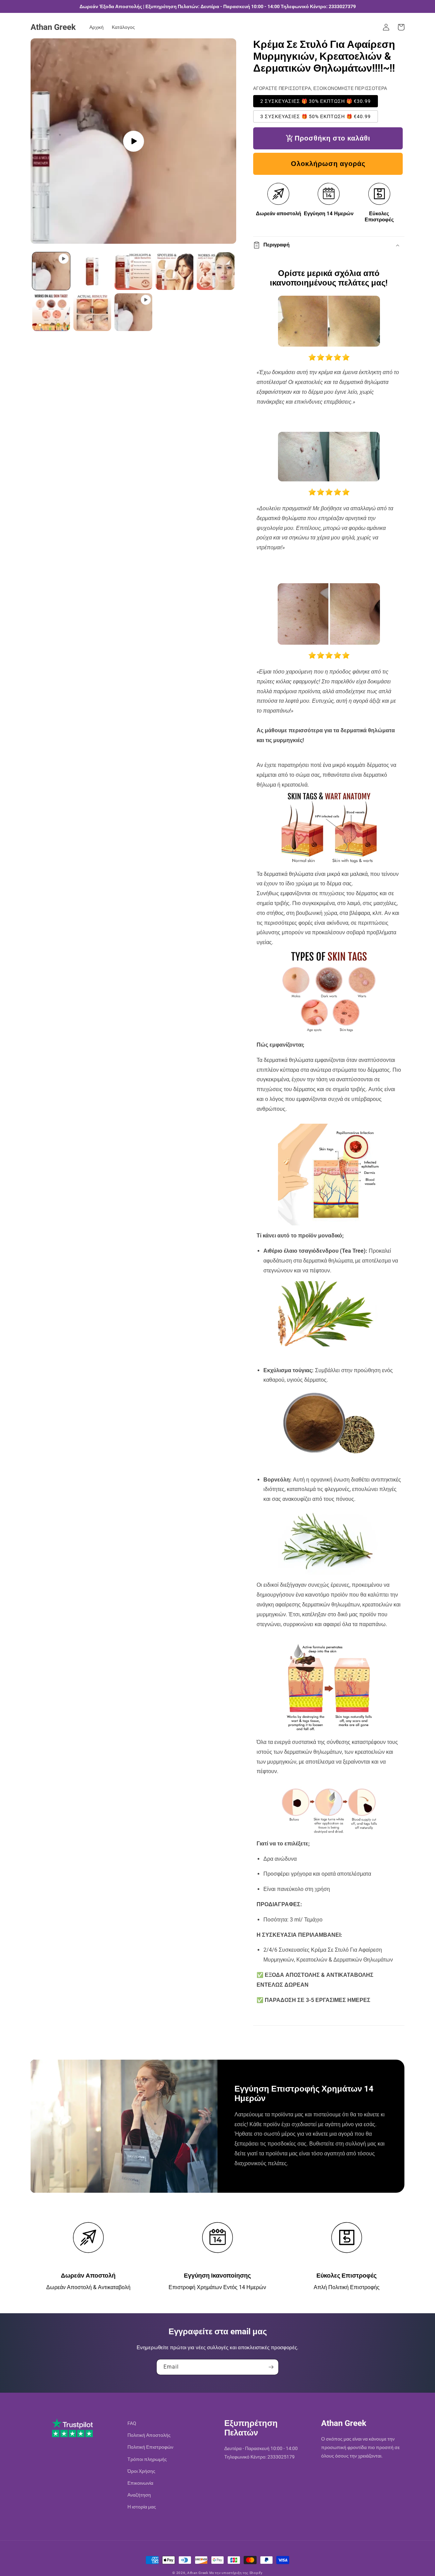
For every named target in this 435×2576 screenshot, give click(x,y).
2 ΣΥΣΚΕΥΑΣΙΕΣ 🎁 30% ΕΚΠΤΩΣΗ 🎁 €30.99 (316, 101)
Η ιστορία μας (142, 2507)
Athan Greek (198, 2573)
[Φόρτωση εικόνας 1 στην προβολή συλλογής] (92, 271)
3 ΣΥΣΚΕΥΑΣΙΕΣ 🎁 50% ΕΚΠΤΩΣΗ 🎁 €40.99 (316, 116)
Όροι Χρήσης (141, 2471)
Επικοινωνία (140, 2483)
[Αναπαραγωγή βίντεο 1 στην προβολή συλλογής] (51, 271)
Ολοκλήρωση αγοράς (328, 164)
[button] (401, 27)
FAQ (132, 2423)
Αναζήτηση (139, 2495)
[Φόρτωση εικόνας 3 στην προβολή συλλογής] (175, 271)
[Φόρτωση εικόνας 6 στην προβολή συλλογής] (92, 312)
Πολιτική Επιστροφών (150, 2447)
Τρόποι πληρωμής (147, 2459)
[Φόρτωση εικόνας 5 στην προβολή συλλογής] (51, 312)
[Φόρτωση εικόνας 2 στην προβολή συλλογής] (133, 271)
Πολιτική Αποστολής (149, 2435)
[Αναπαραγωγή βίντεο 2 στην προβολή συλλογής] (133, 312)
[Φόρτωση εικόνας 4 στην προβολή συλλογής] (216, 271)
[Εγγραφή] (271, 2367)
